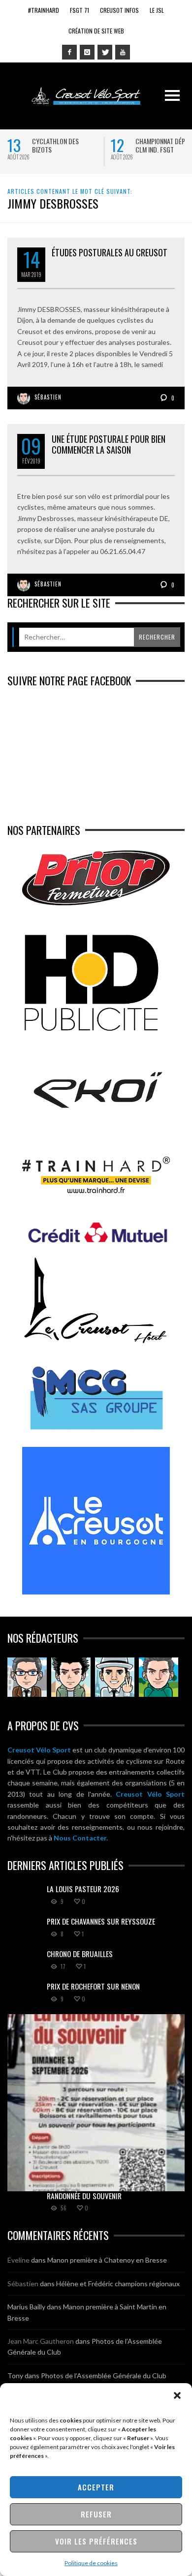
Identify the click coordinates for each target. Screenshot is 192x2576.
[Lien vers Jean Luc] (115, 1677)
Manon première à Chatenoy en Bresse (107, 2260)
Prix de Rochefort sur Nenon (93, 1986)
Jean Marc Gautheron (41, 2341)
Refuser (96, 2514)
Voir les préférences (96, 2541)
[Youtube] (123, 52)
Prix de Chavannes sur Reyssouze (101, 1921)
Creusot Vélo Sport (39, 1750)
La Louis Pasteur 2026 (83, 1889)
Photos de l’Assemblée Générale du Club (104, 2376)
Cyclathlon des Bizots (55, 145)
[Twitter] (105, 52)
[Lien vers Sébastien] (71, 1677)
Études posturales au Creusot (110, 252)
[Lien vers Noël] (27, 1677)
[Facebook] (69, 52)
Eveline (18, 2260)
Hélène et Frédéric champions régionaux (118, 2284)
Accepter (96, 2487)
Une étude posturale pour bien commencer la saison (109, 444)
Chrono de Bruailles (80, 1954)
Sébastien (48, 397)
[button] (177, 2395)
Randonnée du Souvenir (84, 2196)
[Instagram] (87, 52)
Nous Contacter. (81, 1838)
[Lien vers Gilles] (159, 1677)
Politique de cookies (91, 2563)
